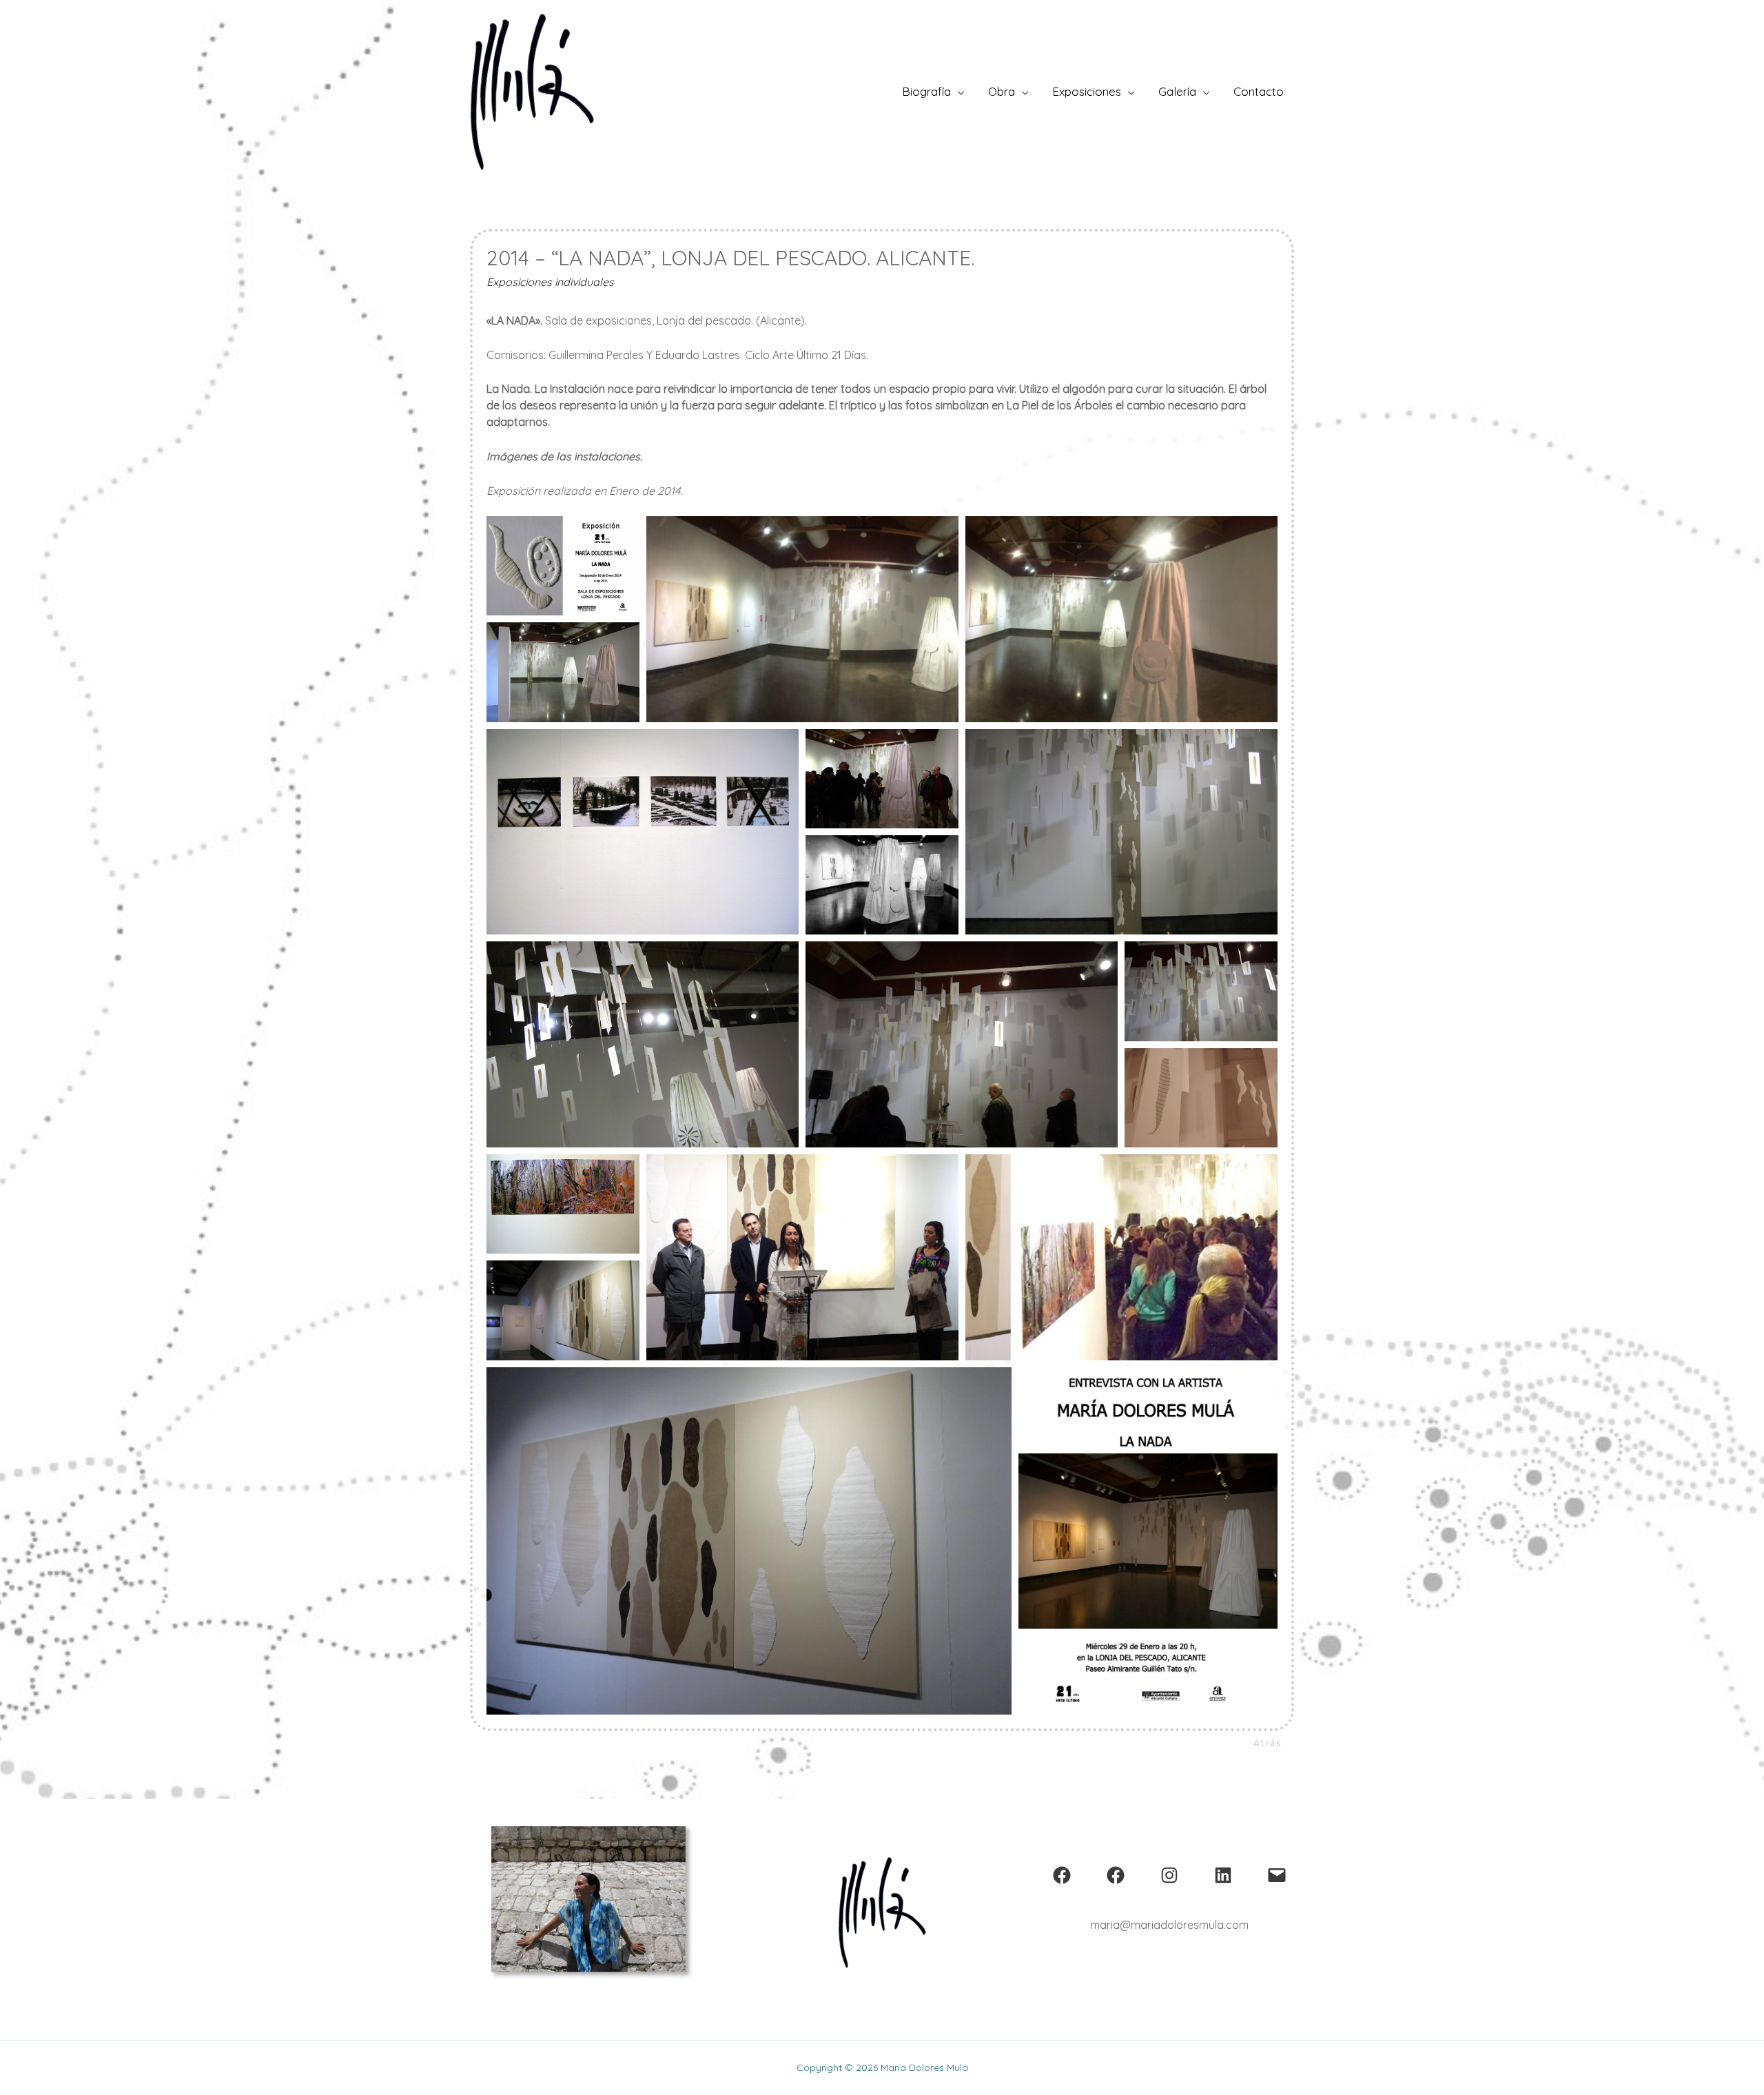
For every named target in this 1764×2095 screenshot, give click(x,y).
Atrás (1268, 1743)
